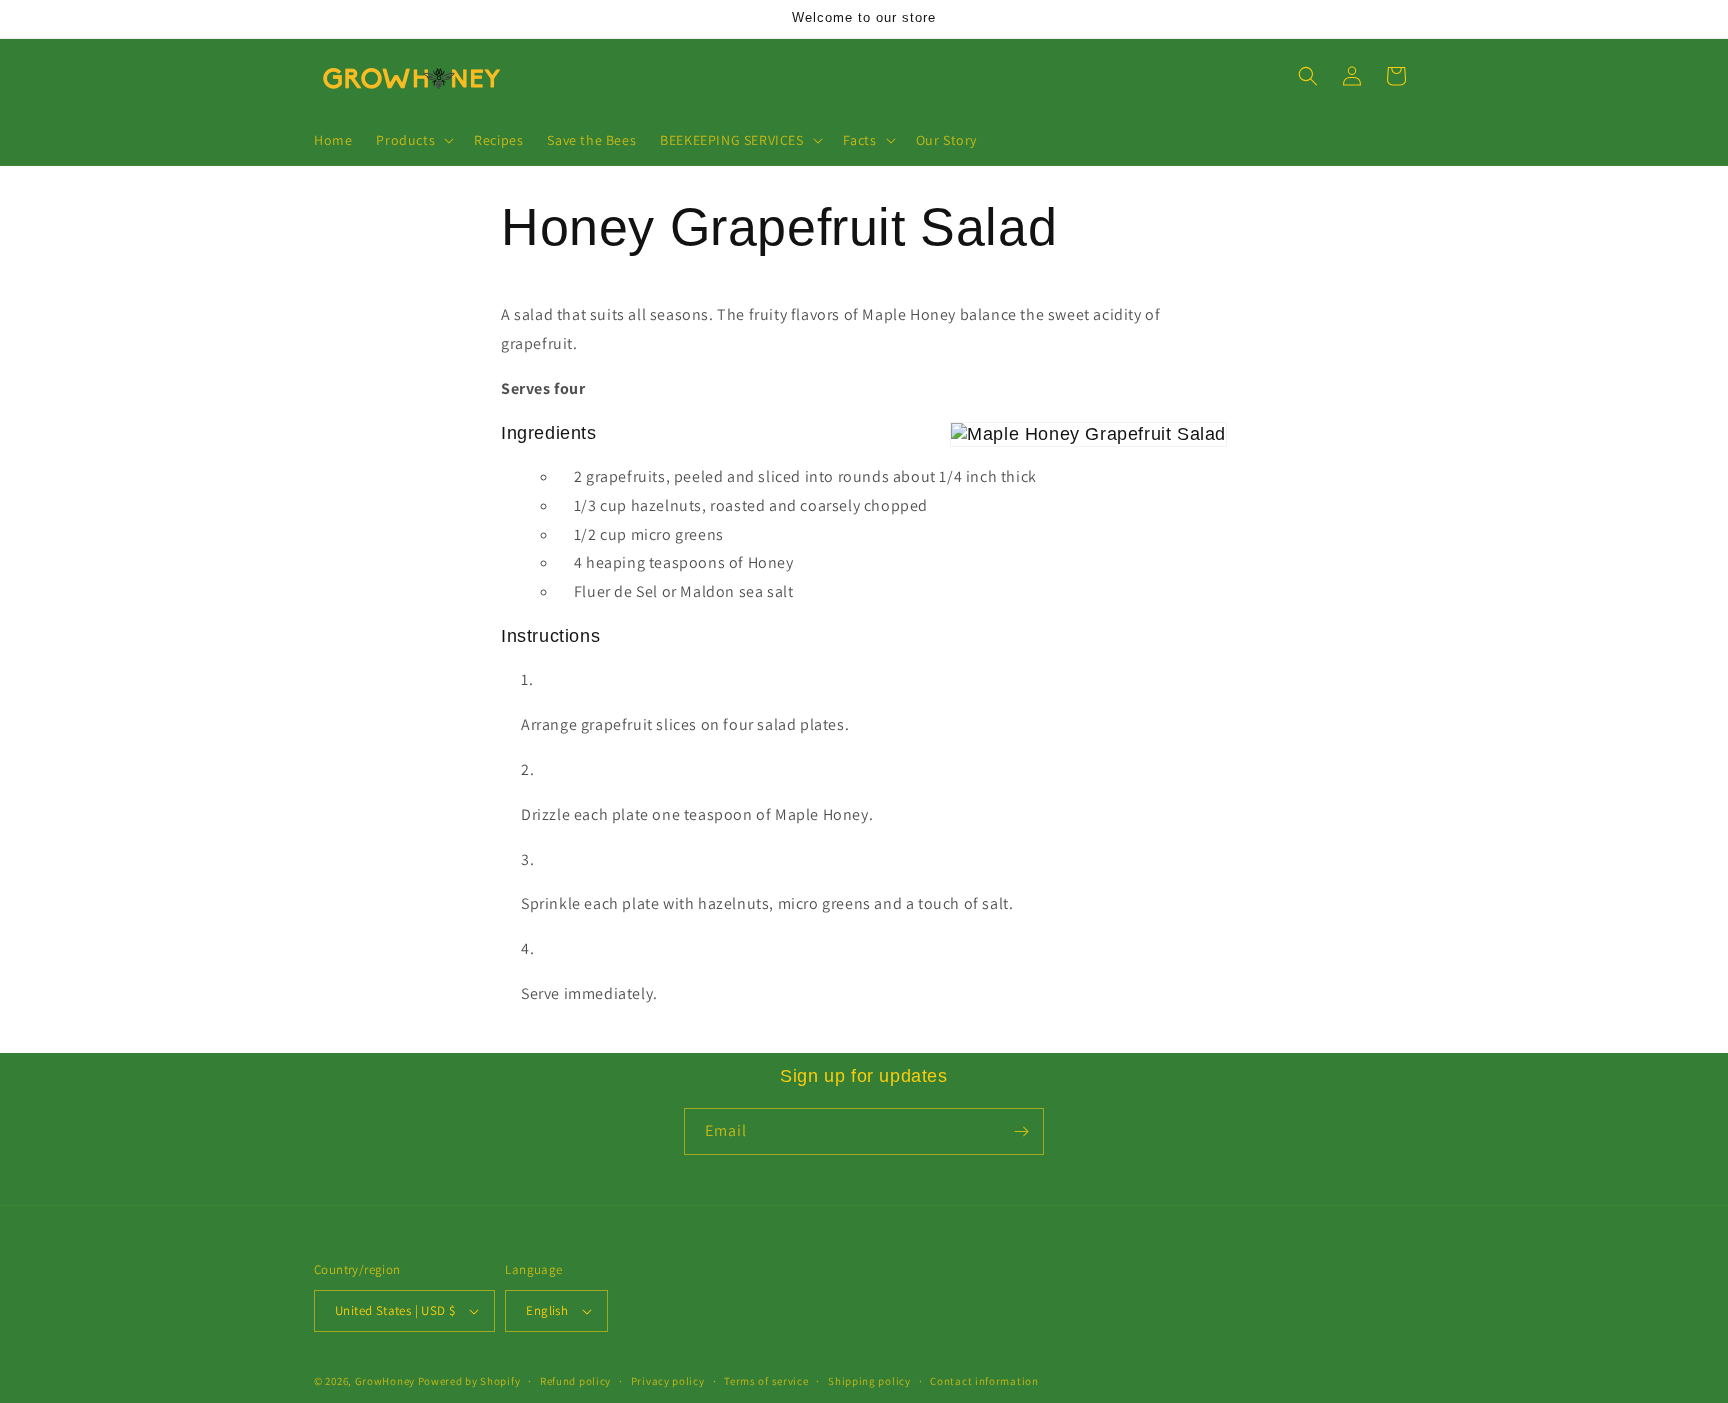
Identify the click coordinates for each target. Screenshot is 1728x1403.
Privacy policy (668, 1381)
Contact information (984, 1381)
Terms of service (766, 1381)
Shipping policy (869, 1381)
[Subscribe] (1021, 1131)
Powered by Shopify (469, 1381)
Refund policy (575, 1381)
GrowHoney (385, 1381)
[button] (413, 140)
